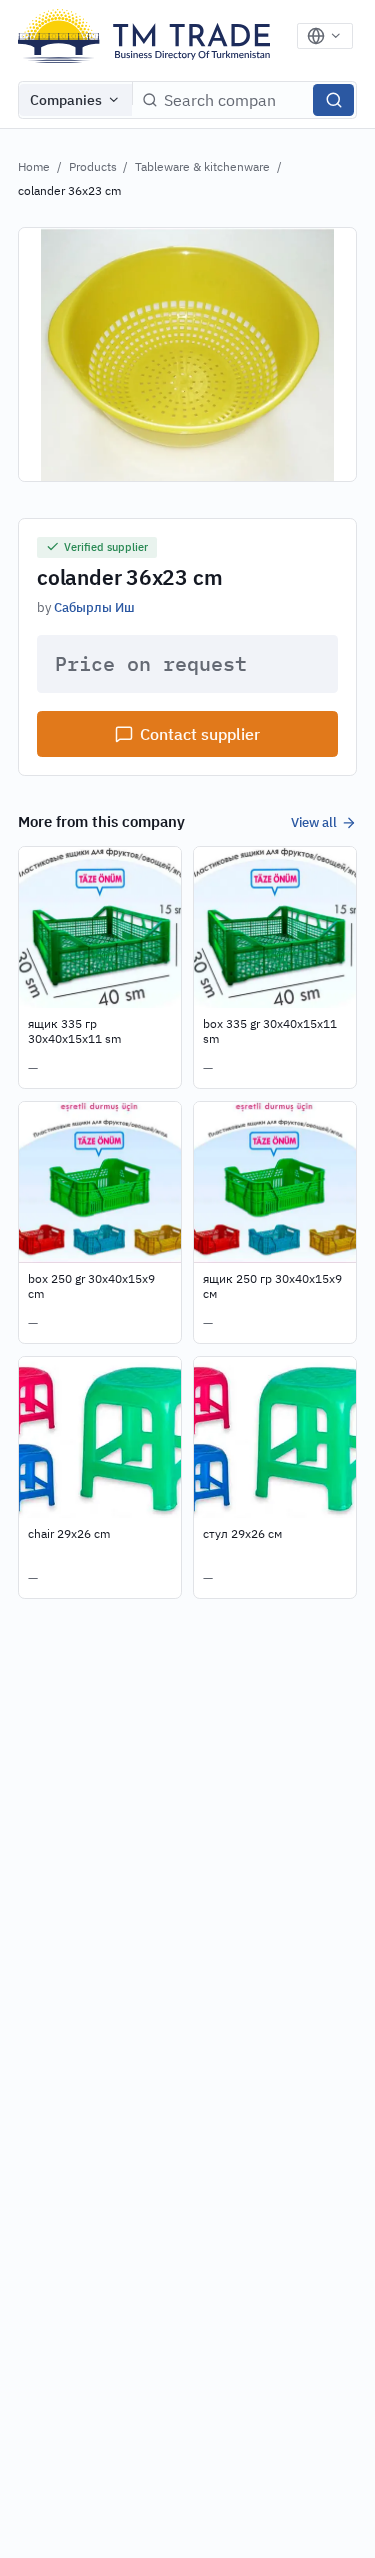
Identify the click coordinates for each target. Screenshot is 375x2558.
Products (93, 166)
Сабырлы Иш (94, 607)
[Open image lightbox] (187, 354)
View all (314, 822)
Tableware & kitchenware (202, 166)
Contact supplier (200, 734)
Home (34, 166)
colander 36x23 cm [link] (69, 190)
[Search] (333, 100)
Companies (66, 100)
